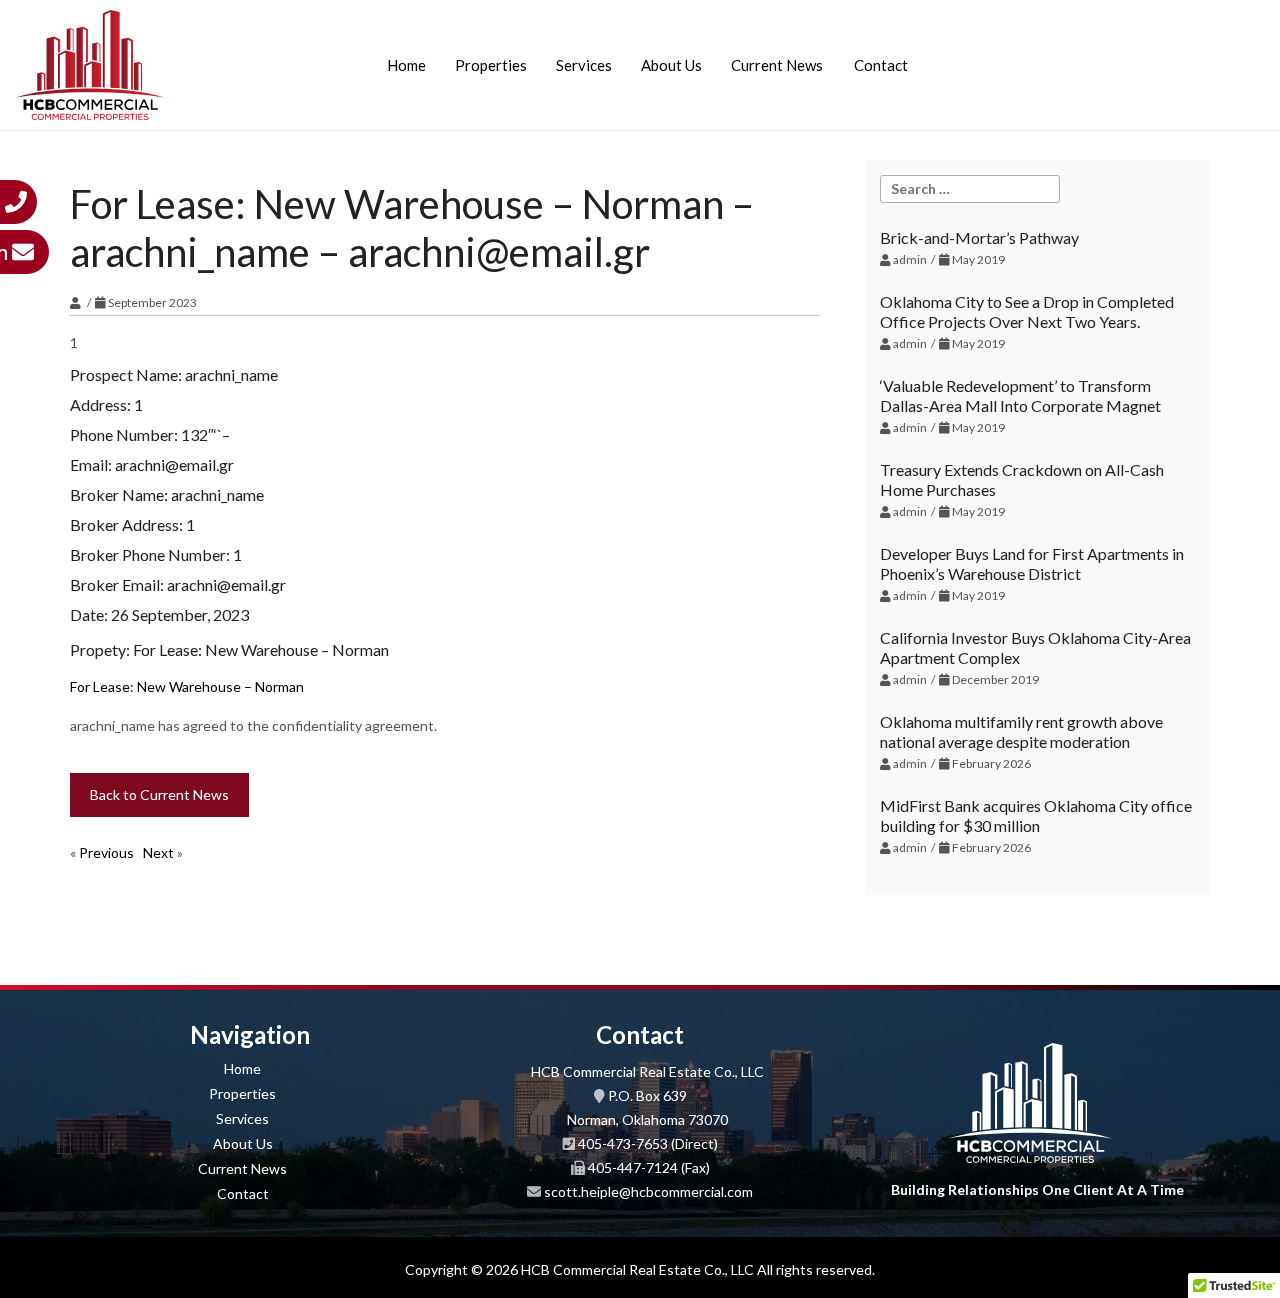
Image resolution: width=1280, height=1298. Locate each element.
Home (406, 65)
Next (158, 852)
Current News (777, 65)
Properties (491, 65)
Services (584, 65)
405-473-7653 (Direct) (648, 1143)
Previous (106, 852)
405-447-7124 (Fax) (649, 1167)
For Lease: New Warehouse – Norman (187, 686)
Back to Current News (159, 794)
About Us (671, 65)
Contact (881, 65)
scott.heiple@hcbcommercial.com (648, 1191)
